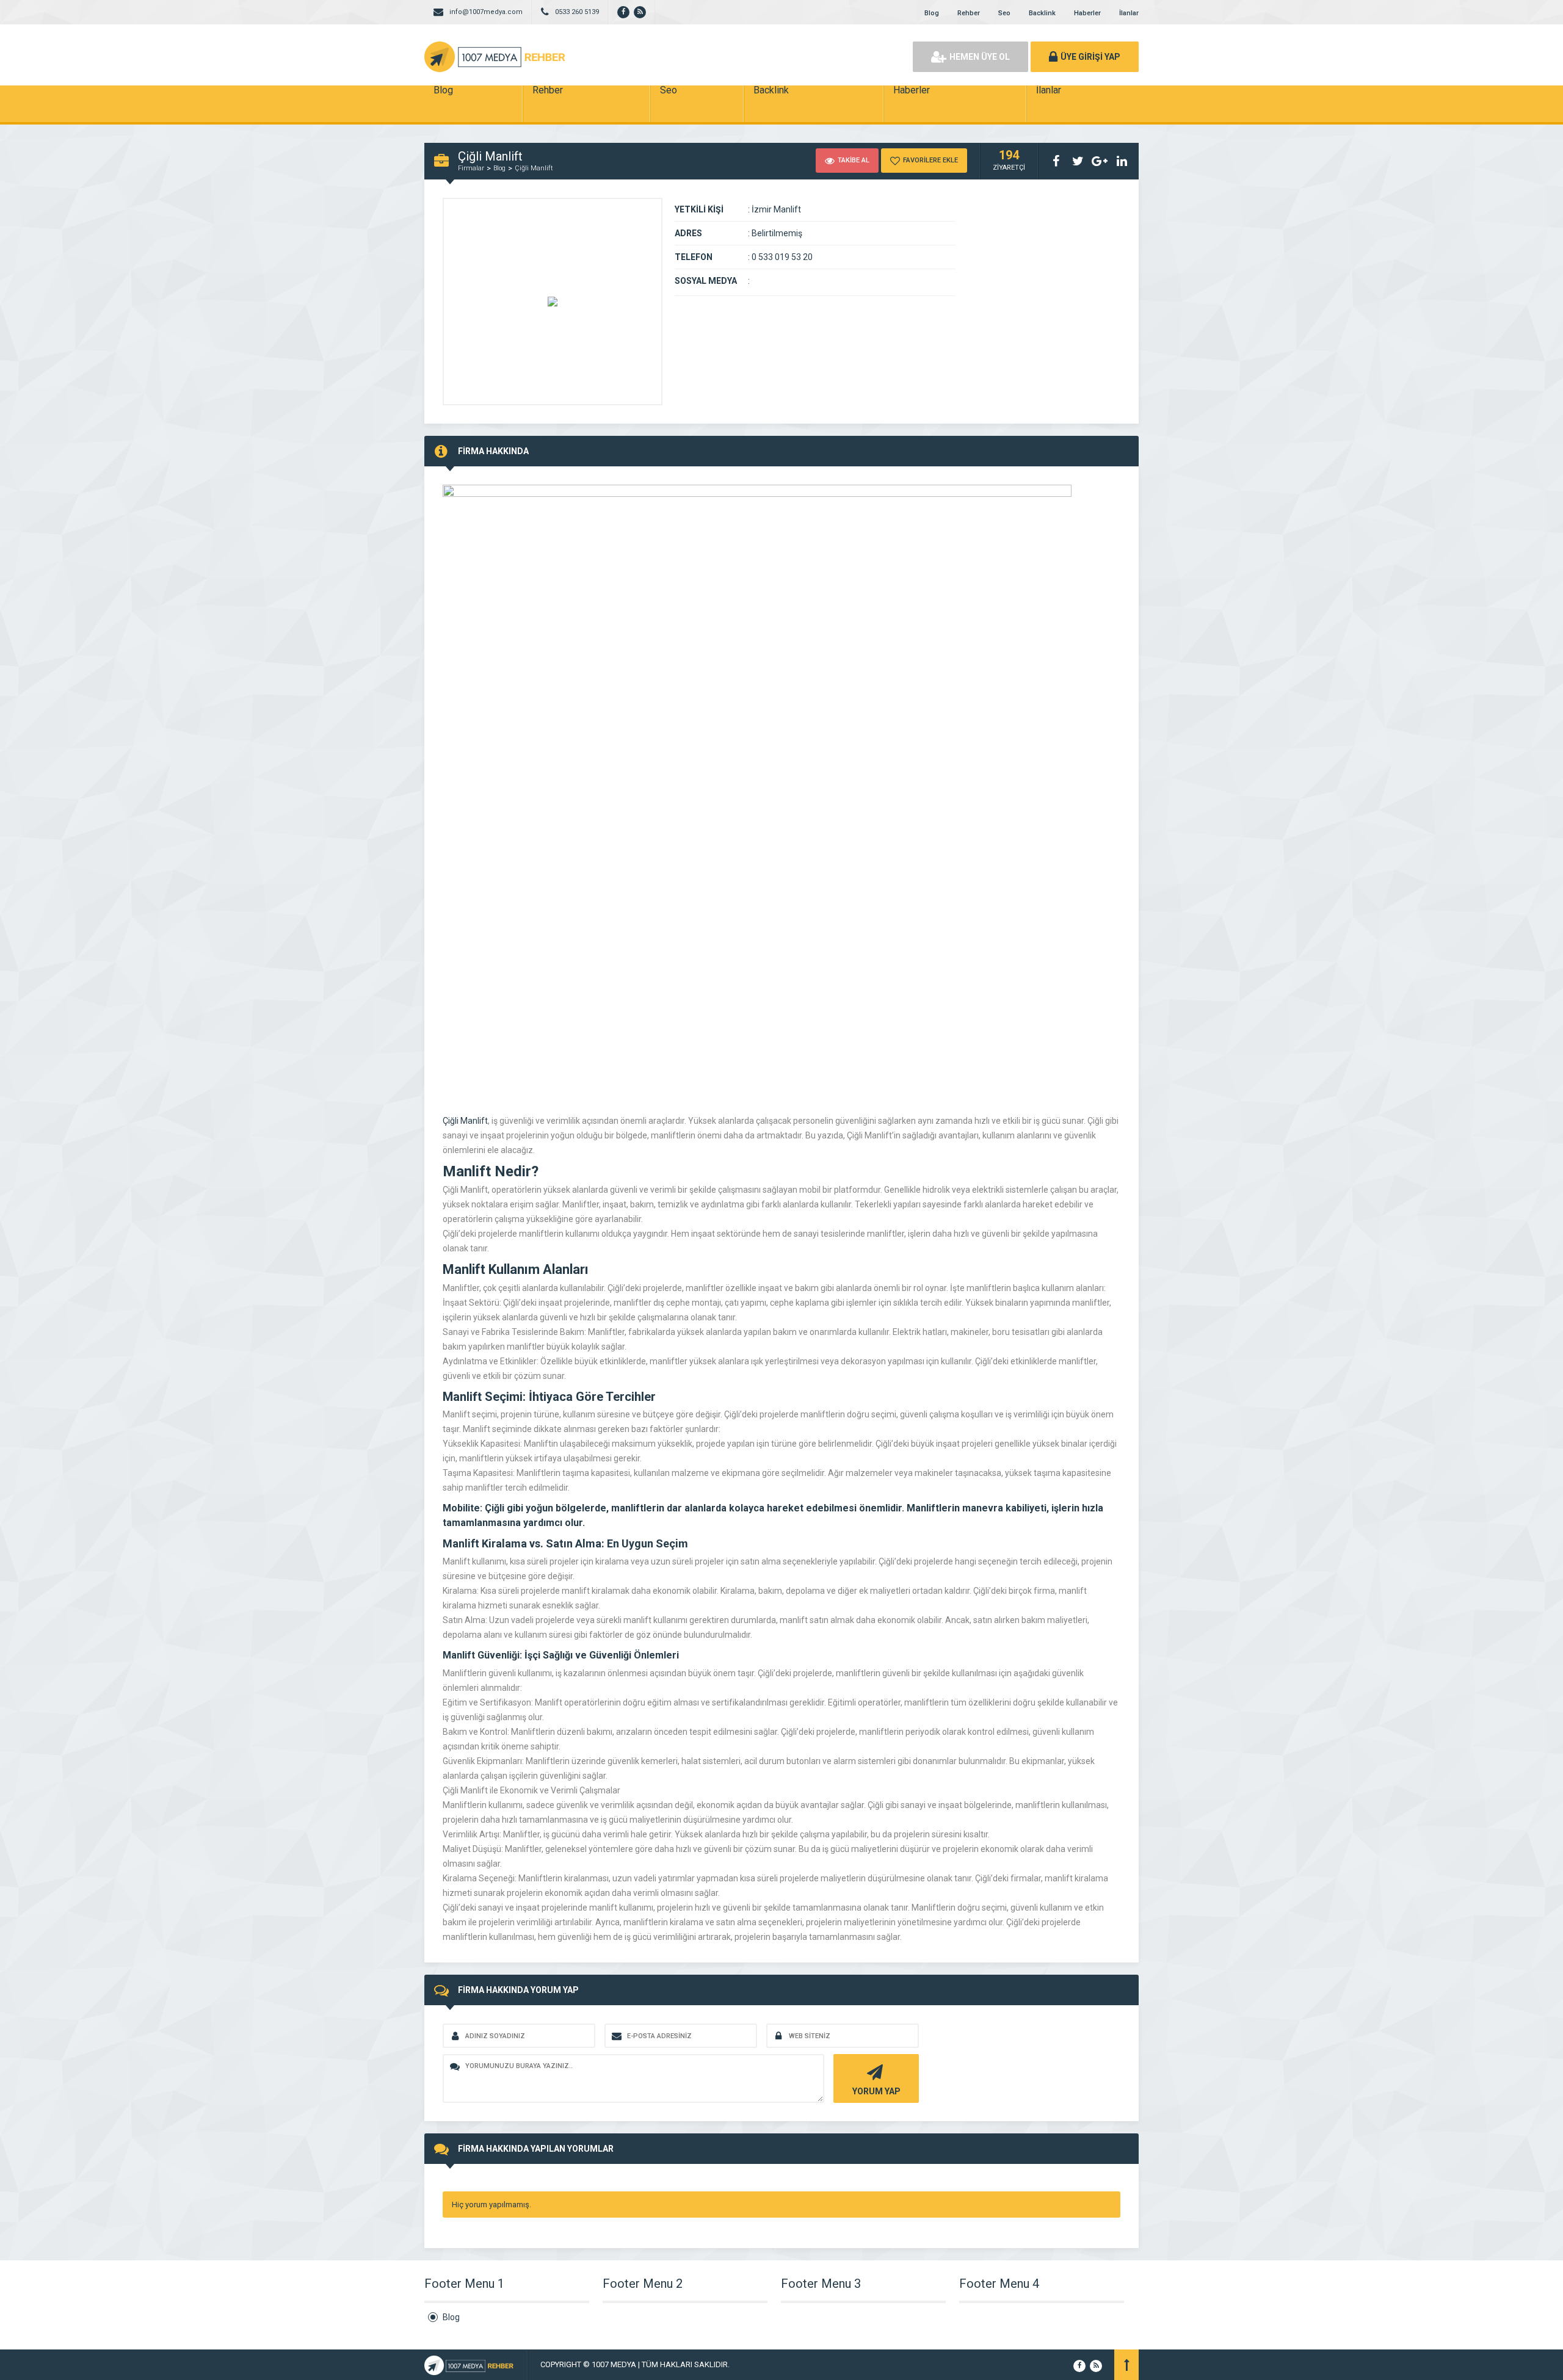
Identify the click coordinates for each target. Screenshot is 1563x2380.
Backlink (1042, 13)
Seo (1004, 13)
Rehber (969, 13)
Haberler (1087, 13)
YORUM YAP (876, 2091)
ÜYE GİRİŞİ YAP (1090, 57)
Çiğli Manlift (534, 168)
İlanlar (1129, 13)
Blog (932, 13)
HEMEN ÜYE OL (980, 57)
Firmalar (471, 168)
